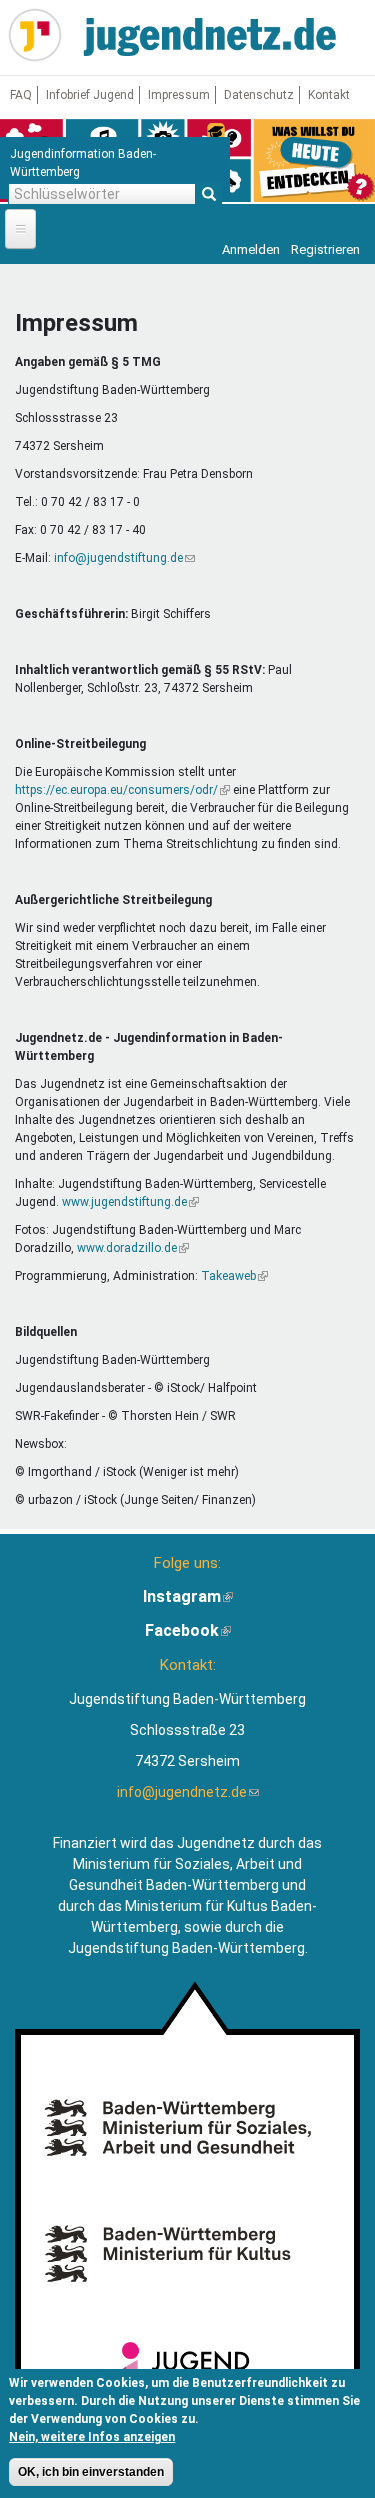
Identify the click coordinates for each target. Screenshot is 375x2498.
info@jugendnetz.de (188, 1792)
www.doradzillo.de (133, 1248)
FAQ (21, 95)
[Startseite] (35, 35)
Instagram (188, 1596)
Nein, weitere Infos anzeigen (92, 2437)
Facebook (188, 1630)
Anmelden (251, 249)
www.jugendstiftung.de (130, 1202)
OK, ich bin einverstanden (91, 2472)
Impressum (179, 95)
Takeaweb (234, 1276)
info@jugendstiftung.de (124, 558)
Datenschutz (259, 95)
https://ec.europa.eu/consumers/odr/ (122, 790)
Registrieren (325, 249)
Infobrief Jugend (90, 95)
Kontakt (329, 95)
